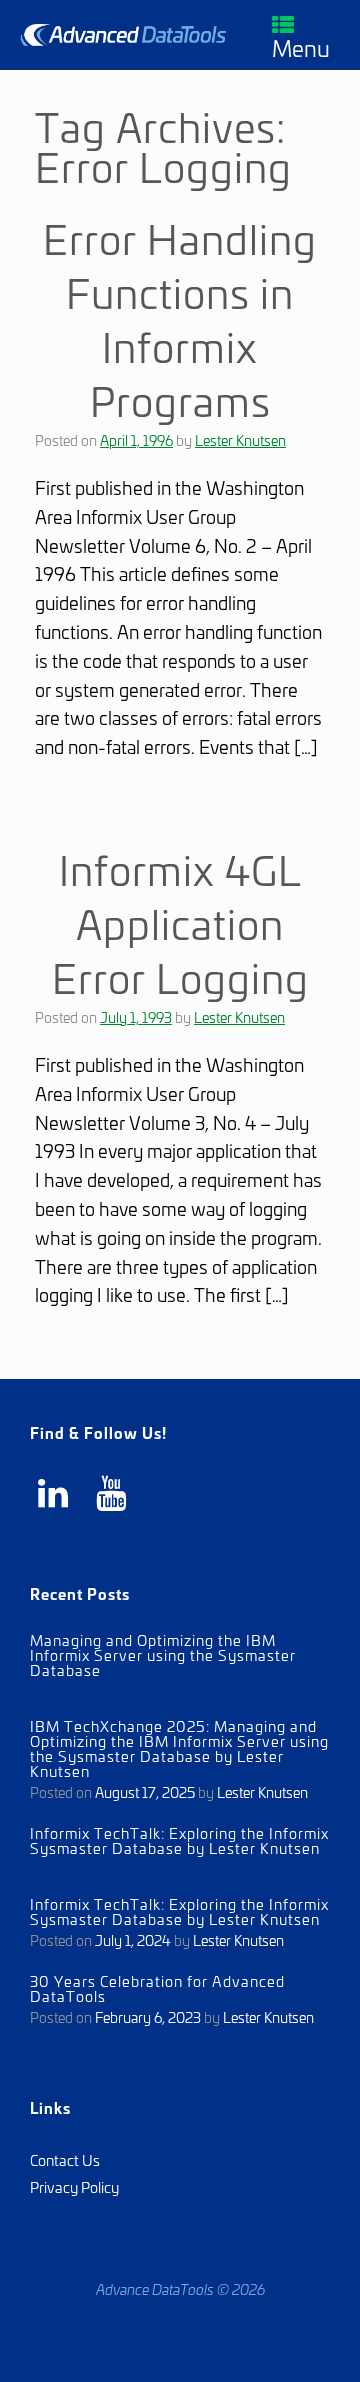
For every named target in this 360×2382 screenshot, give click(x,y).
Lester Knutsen (240, 439)
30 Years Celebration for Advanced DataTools (157, 1988)
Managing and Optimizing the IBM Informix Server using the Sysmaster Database (163, 1654)
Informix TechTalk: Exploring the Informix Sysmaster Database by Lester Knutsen (179, 1840)
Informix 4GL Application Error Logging (180, 922)
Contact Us (65, 2159)
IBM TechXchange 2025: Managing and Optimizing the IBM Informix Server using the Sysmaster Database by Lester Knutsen (179, 1748)
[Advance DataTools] (123, 34)
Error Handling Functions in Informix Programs (180, 318)
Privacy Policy (74, 2186)
